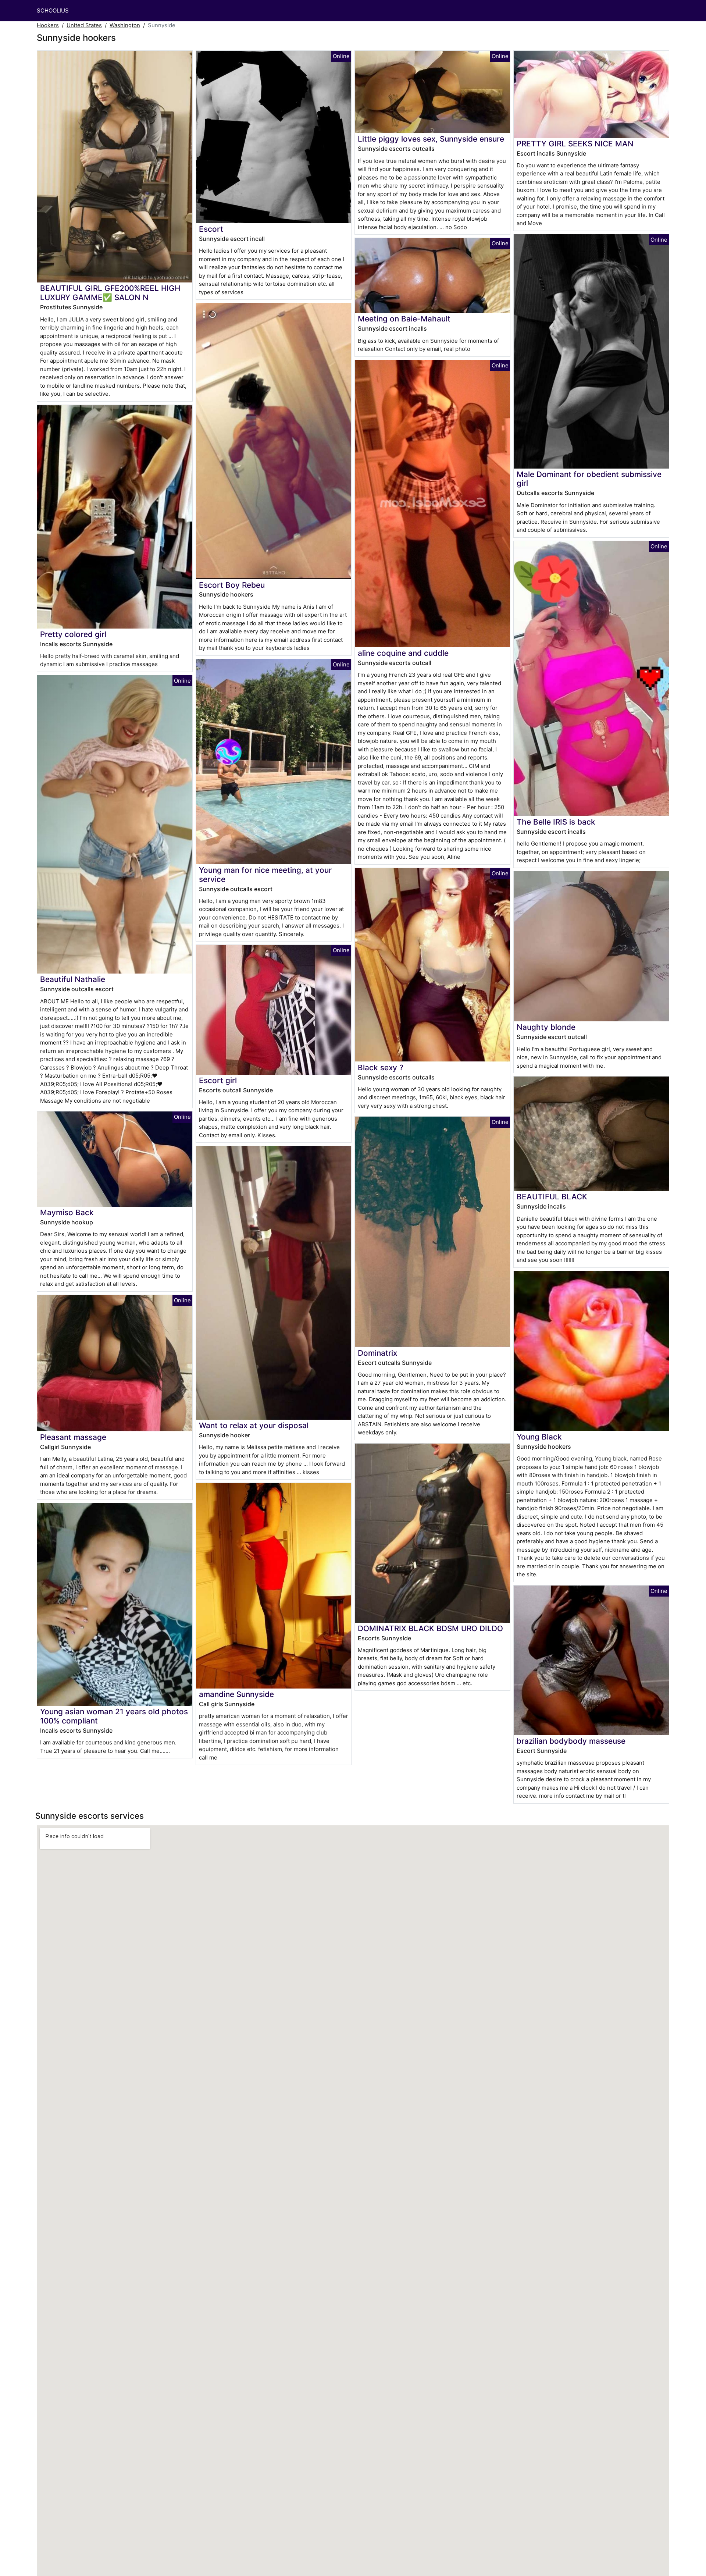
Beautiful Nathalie (73, 979)
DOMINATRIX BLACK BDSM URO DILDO (430, 1628)
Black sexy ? (381, 1068)
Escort (211, 229)
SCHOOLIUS (53, 10)
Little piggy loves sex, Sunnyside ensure (431, 139)
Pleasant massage (73, 1437)
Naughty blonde (546, 1027)
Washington (125, 25)
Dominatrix (377, 1353)
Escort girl (218, 1080)
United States (84, 25)
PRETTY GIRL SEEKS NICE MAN (575, 144)
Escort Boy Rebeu (232, 585)
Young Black (539, 1437)
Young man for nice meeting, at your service (265, 875)
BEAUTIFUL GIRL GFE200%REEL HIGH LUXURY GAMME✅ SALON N (110, 293)
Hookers (48, 25)
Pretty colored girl (73, 634)
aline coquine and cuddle (403, 653)
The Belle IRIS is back (556, 822)
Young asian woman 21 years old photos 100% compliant (114, 1716)
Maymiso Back (67, 1212)
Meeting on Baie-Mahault (404, 319)
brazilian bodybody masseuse (571, 1741)
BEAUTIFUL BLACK (552, 1197)
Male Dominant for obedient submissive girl (589, 479)
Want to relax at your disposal (254, 1425)
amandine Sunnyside (236, 1694)
